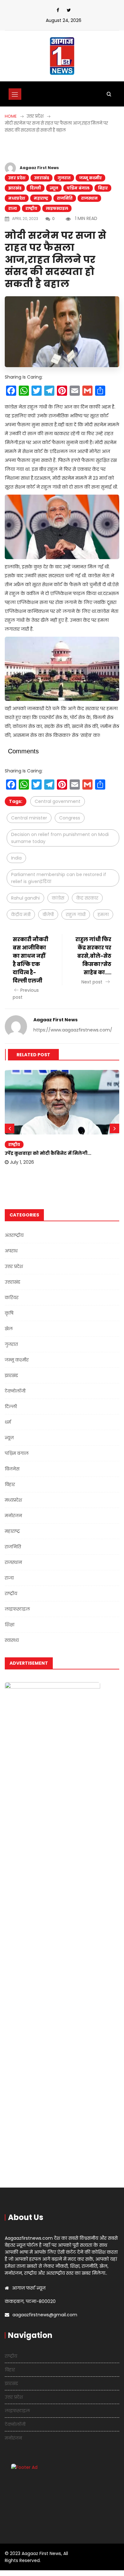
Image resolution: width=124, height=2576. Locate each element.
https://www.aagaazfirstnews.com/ (73, 1030)
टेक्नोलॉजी (15, 1391)
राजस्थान (89, 198)
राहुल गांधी (76, 915)
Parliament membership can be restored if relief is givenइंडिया (59, 878)
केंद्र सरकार (87, 898)
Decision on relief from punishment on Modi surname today (60, 838)
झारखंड (15, 188)
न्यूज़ (54, 188)
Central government (58, 801)
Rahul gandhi (25, 898)
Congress (70, 818)
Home (11, 116)
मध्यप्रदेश (17, 198)
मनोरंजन (13, 1516)
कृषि (9, 1313)
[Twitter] (69, 10)
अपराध (11, 1251)
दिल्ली (35, 188)
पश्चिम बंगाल (78, 188)
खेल (9, 1329)
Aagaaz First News (39, 168)
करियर (12, 1298)
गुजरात (64, 178)
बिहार (103, 188)
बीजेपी (48, 915)
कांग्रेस (58, 898)
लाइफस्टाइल (57, 208)
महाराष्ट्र (41, 198)
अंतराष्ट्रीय (14, 1235)
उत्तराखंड (41, 178)
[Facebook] (58, 10)
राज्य (13, 208)
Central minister (29, 818)
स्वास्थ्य (12, 1640)
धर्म (8, 1422)
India (16, 858)
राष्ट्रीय (31, 208)
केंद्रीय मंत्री (21, 915)
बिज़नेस (12, 1469)
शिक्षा (10, 1625)
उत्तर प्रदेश (17, 178)
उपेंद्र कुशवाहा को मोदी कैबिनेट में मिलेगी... (48, 1153)
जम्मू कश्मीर (90, 178)
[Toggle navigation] (15, 94)
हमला (103, 915)
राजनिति (65, 198)
